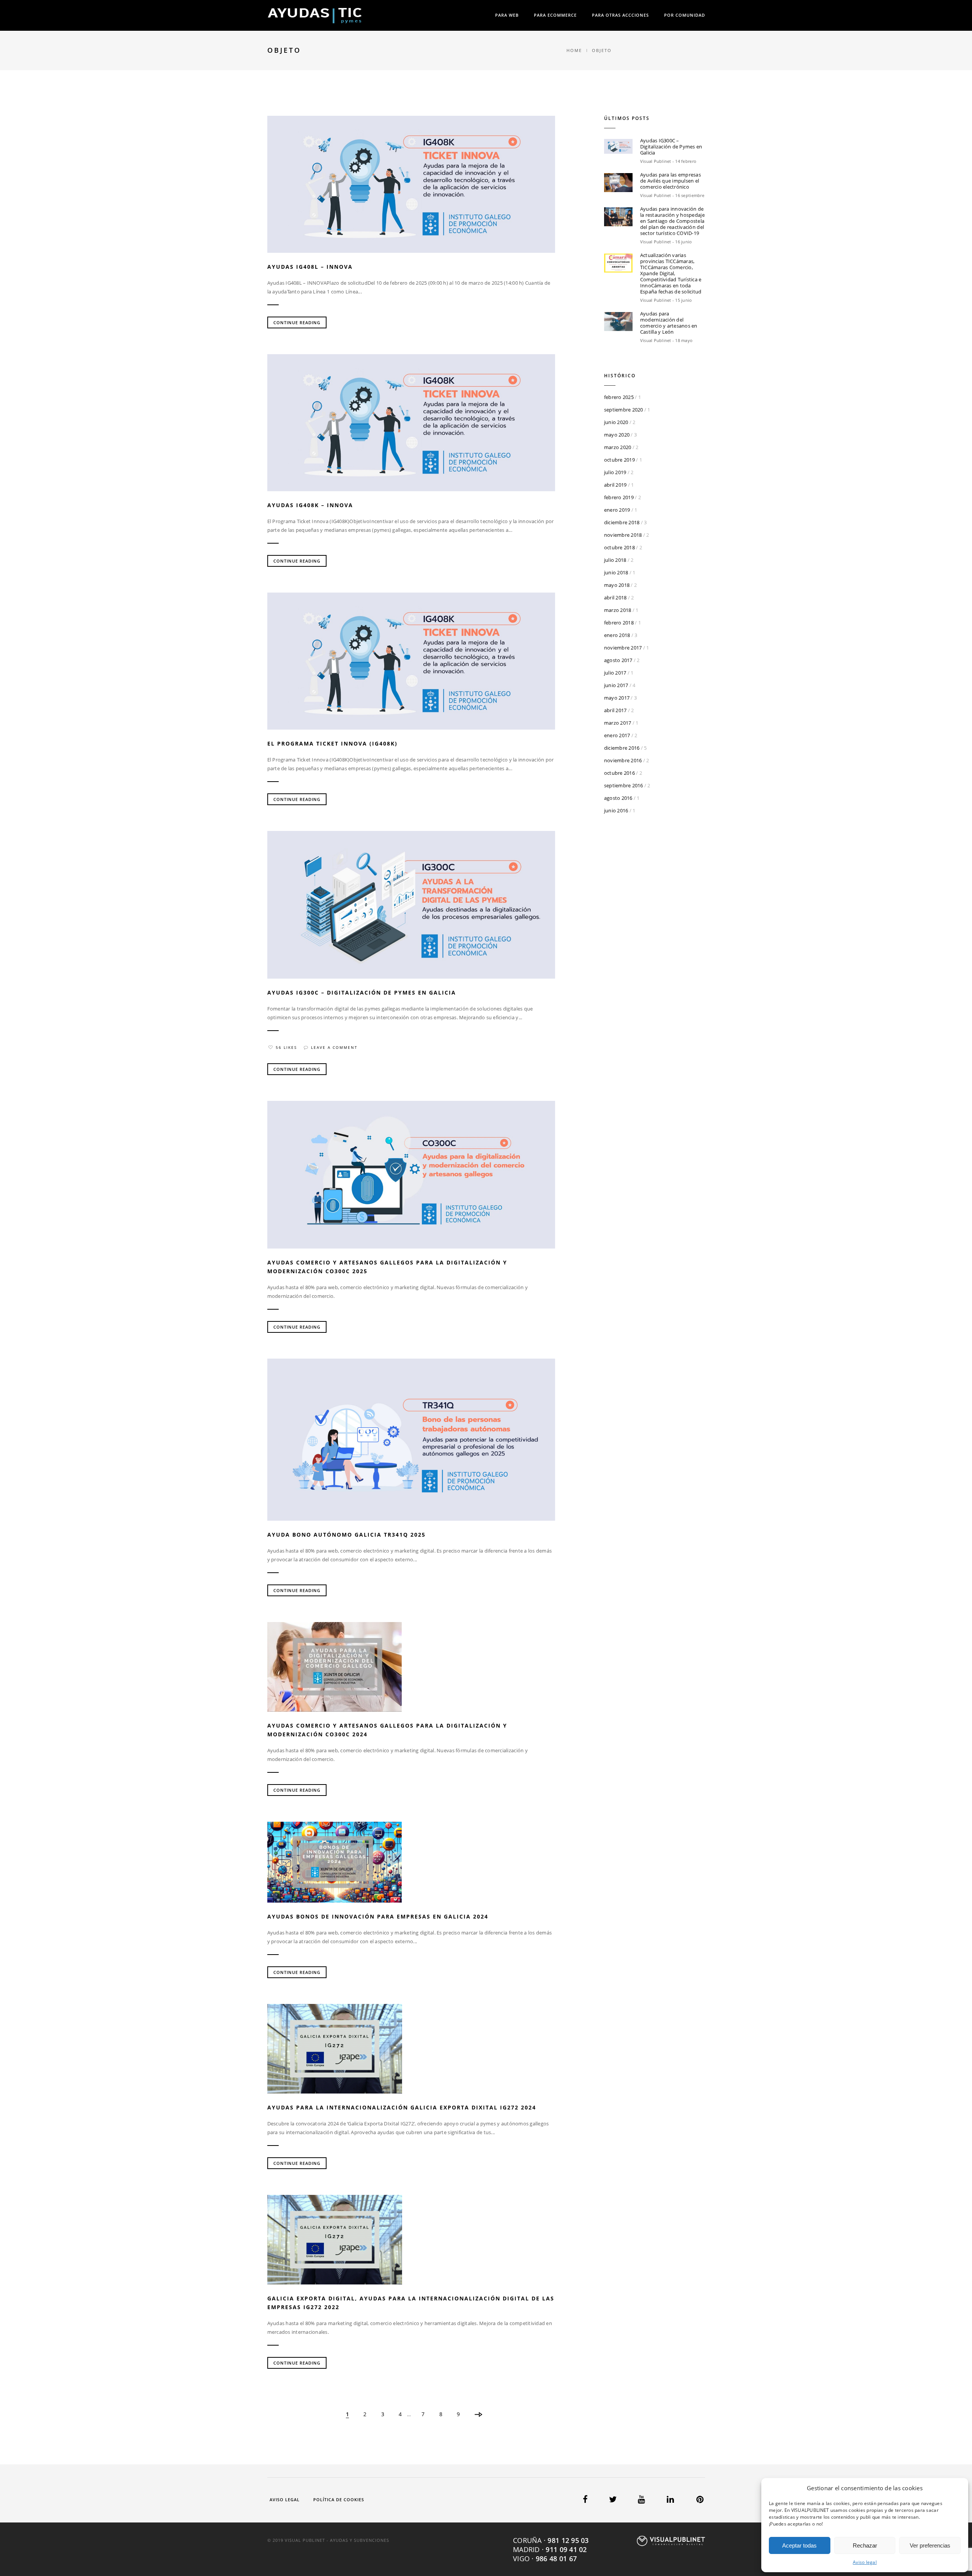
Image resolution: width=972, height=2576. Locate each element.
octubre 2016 (619, 773)
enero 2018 (617, 635)
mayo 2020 (617, 435)
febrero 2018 (619, 623)
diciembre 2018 (622, 522)
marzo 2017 (618, 723)
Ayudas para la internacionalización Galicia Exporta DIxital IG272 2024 (402, 2107)
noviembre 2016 (623, 760)
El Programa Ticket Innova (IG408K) (332, 743)
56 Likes (286, 1047)
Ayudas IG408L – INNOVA (310, 267)
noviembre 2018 (623, 535)
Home (574, 50)
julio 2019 (615, 472)
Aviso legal (865, 2562)
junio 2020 (616, 422)
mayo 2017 (617, 698)
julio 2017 (615, 673)
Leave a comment (334, 1047)
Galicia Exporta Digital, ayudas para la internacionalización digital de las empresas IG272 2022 (411, 2303)
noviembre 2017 (623, 648)
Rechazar (865, 2545)
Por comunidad (685, 15)
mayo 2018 (617, 585)
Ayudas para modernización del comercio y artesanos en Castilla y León (669, 323)
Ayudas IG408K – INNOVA (310, 505)
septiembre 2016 (624, 785)
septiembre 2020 (624, 410)
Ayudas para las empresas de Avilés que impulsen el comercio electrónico (671, 181)
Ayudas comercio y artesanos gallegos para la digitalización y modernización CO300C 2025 (387, 1267)
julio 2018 (615, 560)
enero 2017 (617, 735)
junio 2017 (616, 685)
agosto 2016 (618, 798)
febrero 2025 (619, 397)
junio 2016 (616, 810)
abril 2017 (615, 710)
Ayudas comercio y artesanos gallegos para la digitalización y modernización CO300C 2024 (387, 1730)
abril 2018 (615, 597)
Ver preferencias (930, 2545)
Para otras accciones (620, 15)
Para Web (507, 15)
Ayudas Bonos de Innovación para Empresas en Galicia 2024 (378, 1916)
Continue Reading (297, 322)
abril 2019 (615, 485)
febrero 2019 (619, 497)
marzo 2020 (618, 447)
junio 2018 (616, 572)
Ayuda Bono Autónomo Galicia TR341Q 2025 (346, 1535)
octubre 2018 (619, 547)
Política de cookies (339, 2500)
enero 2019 (617, 510)
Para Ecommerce (555, 15)
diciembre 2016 (622, 748)
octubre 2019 (619, 460)
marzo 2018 (618, 610)
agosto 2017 (618, 660)
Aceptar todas (799, 2545)
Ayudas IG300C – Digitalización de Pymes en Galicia (362, 992)
